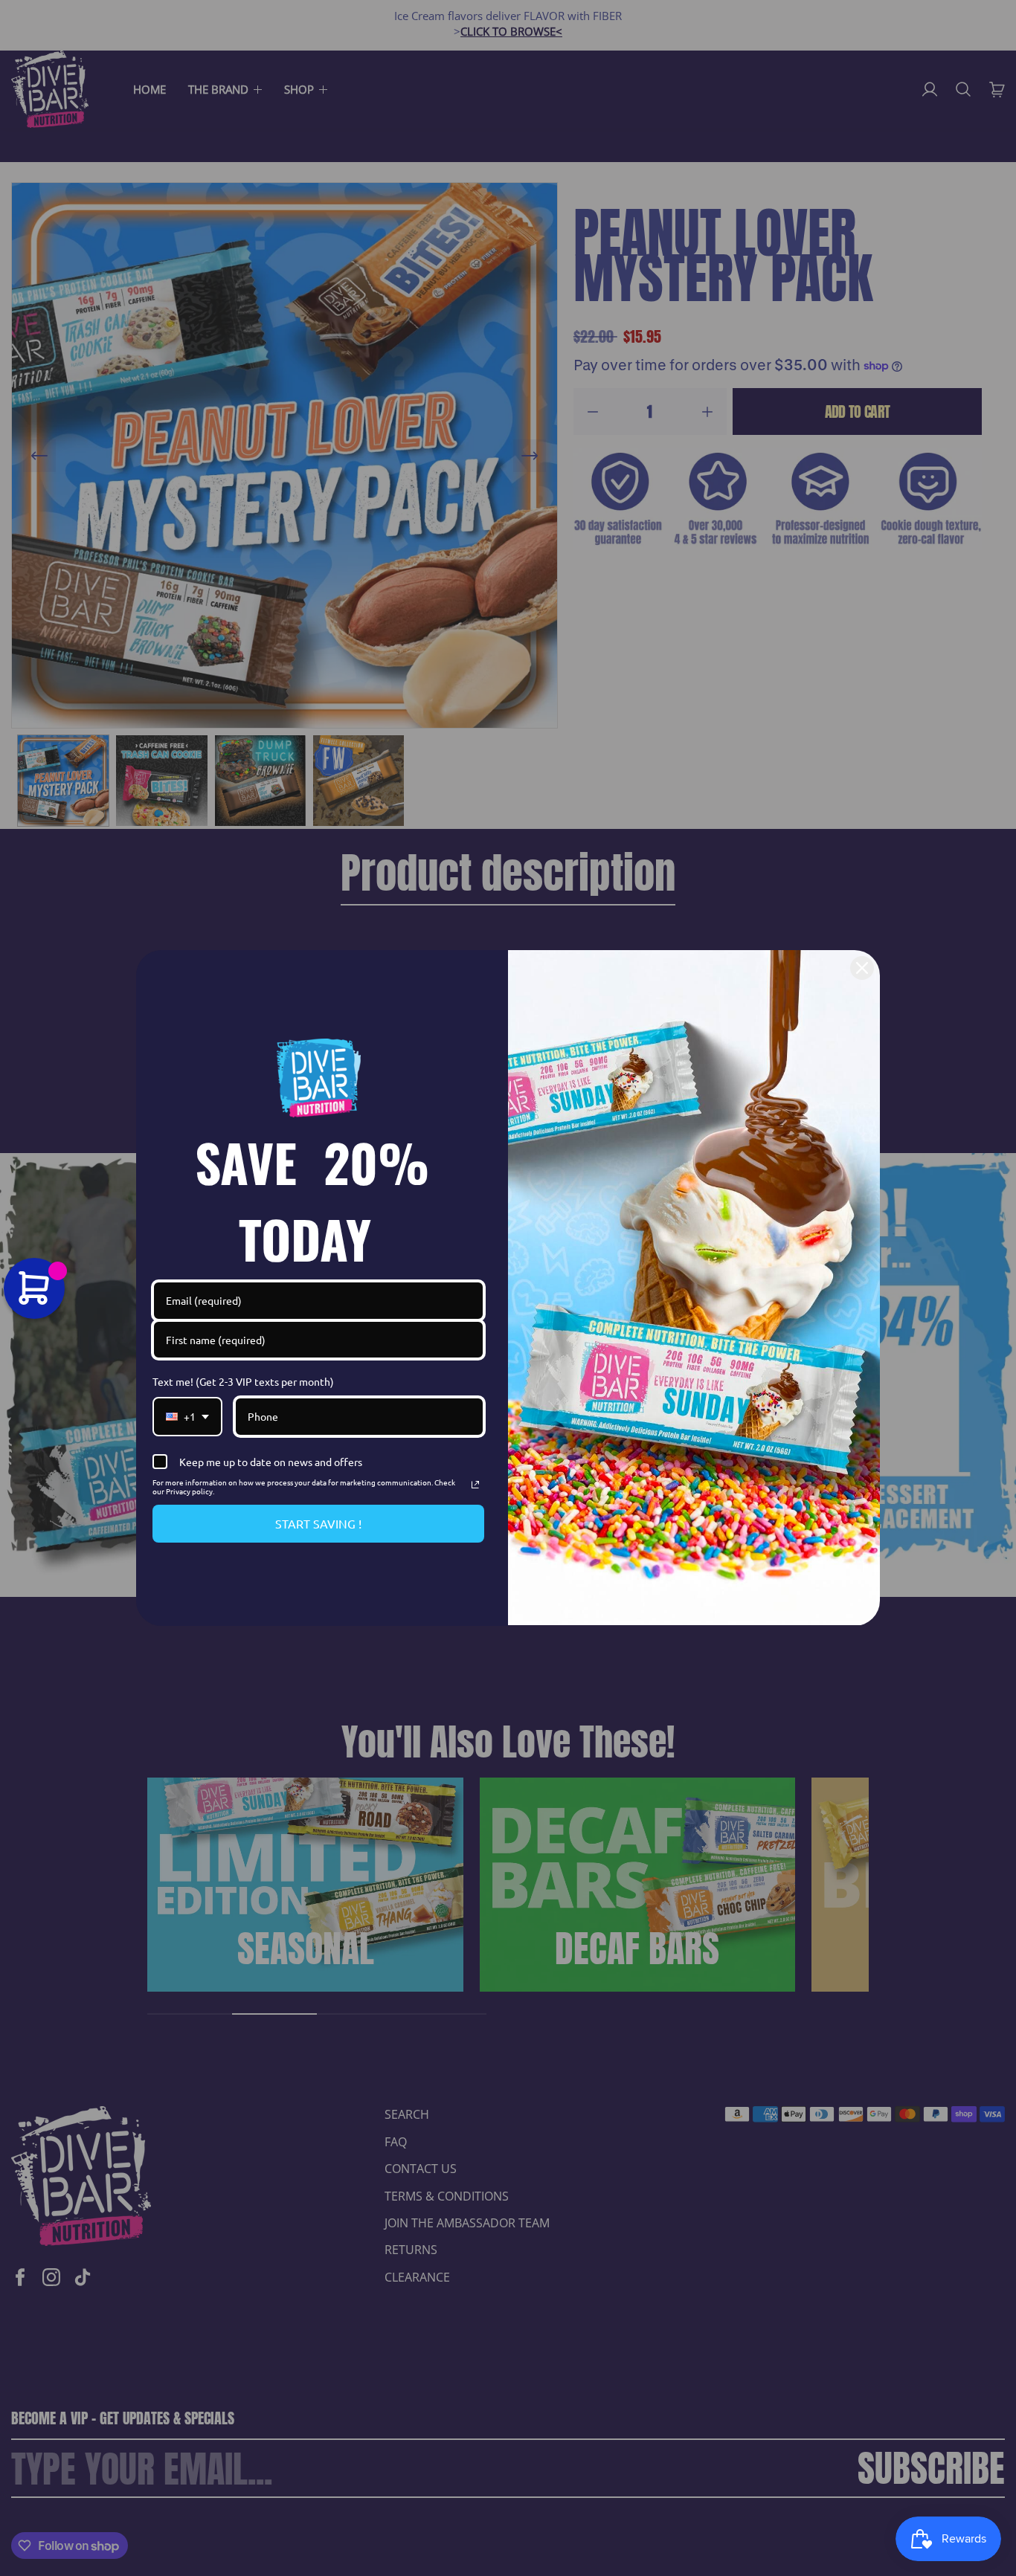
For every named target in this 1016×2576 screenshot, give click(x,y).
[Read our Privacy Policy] (475, 1485)
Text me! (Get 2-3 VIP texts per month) (243, 1381)
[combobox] (187, 1417)
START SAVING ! (318, 1523)
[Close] (862, 968)
